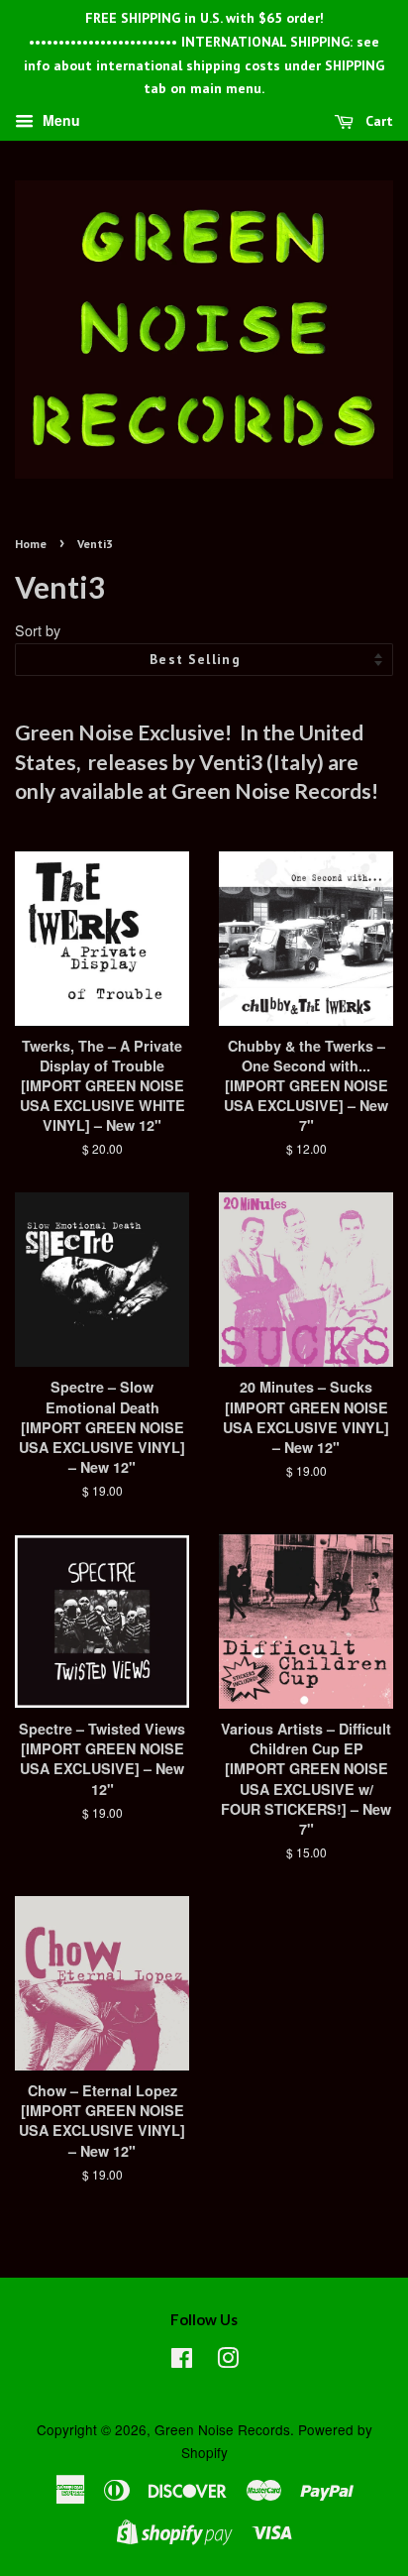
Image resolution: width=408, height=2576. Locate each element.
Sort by (38, 630)
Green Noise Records (222, 2429)
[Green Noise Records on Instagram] (228, 2361)
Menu (59, 121)
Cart (377, 121)
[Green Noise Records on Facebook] (182, 2361)
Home (31, 544)
